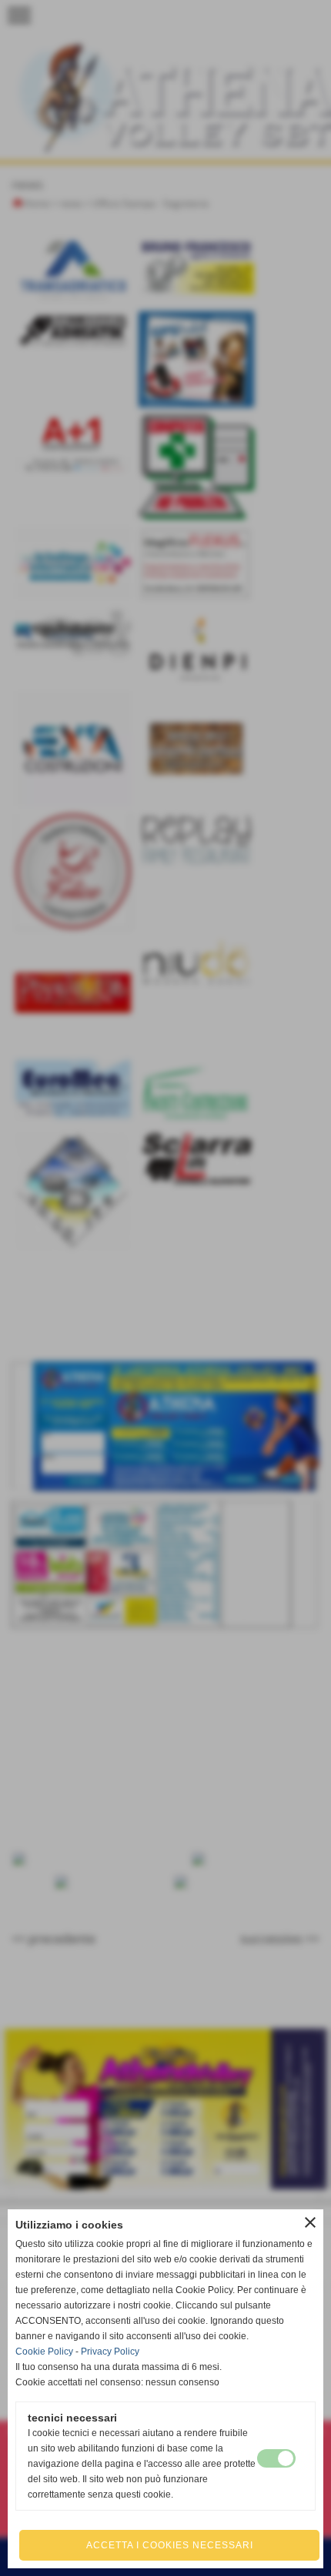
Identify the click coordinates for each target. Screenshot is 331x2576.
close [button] (310, 2222)
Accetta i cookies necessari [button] (170, 2545)
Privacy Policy (110, 2352)
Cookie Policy (44, 2352)
